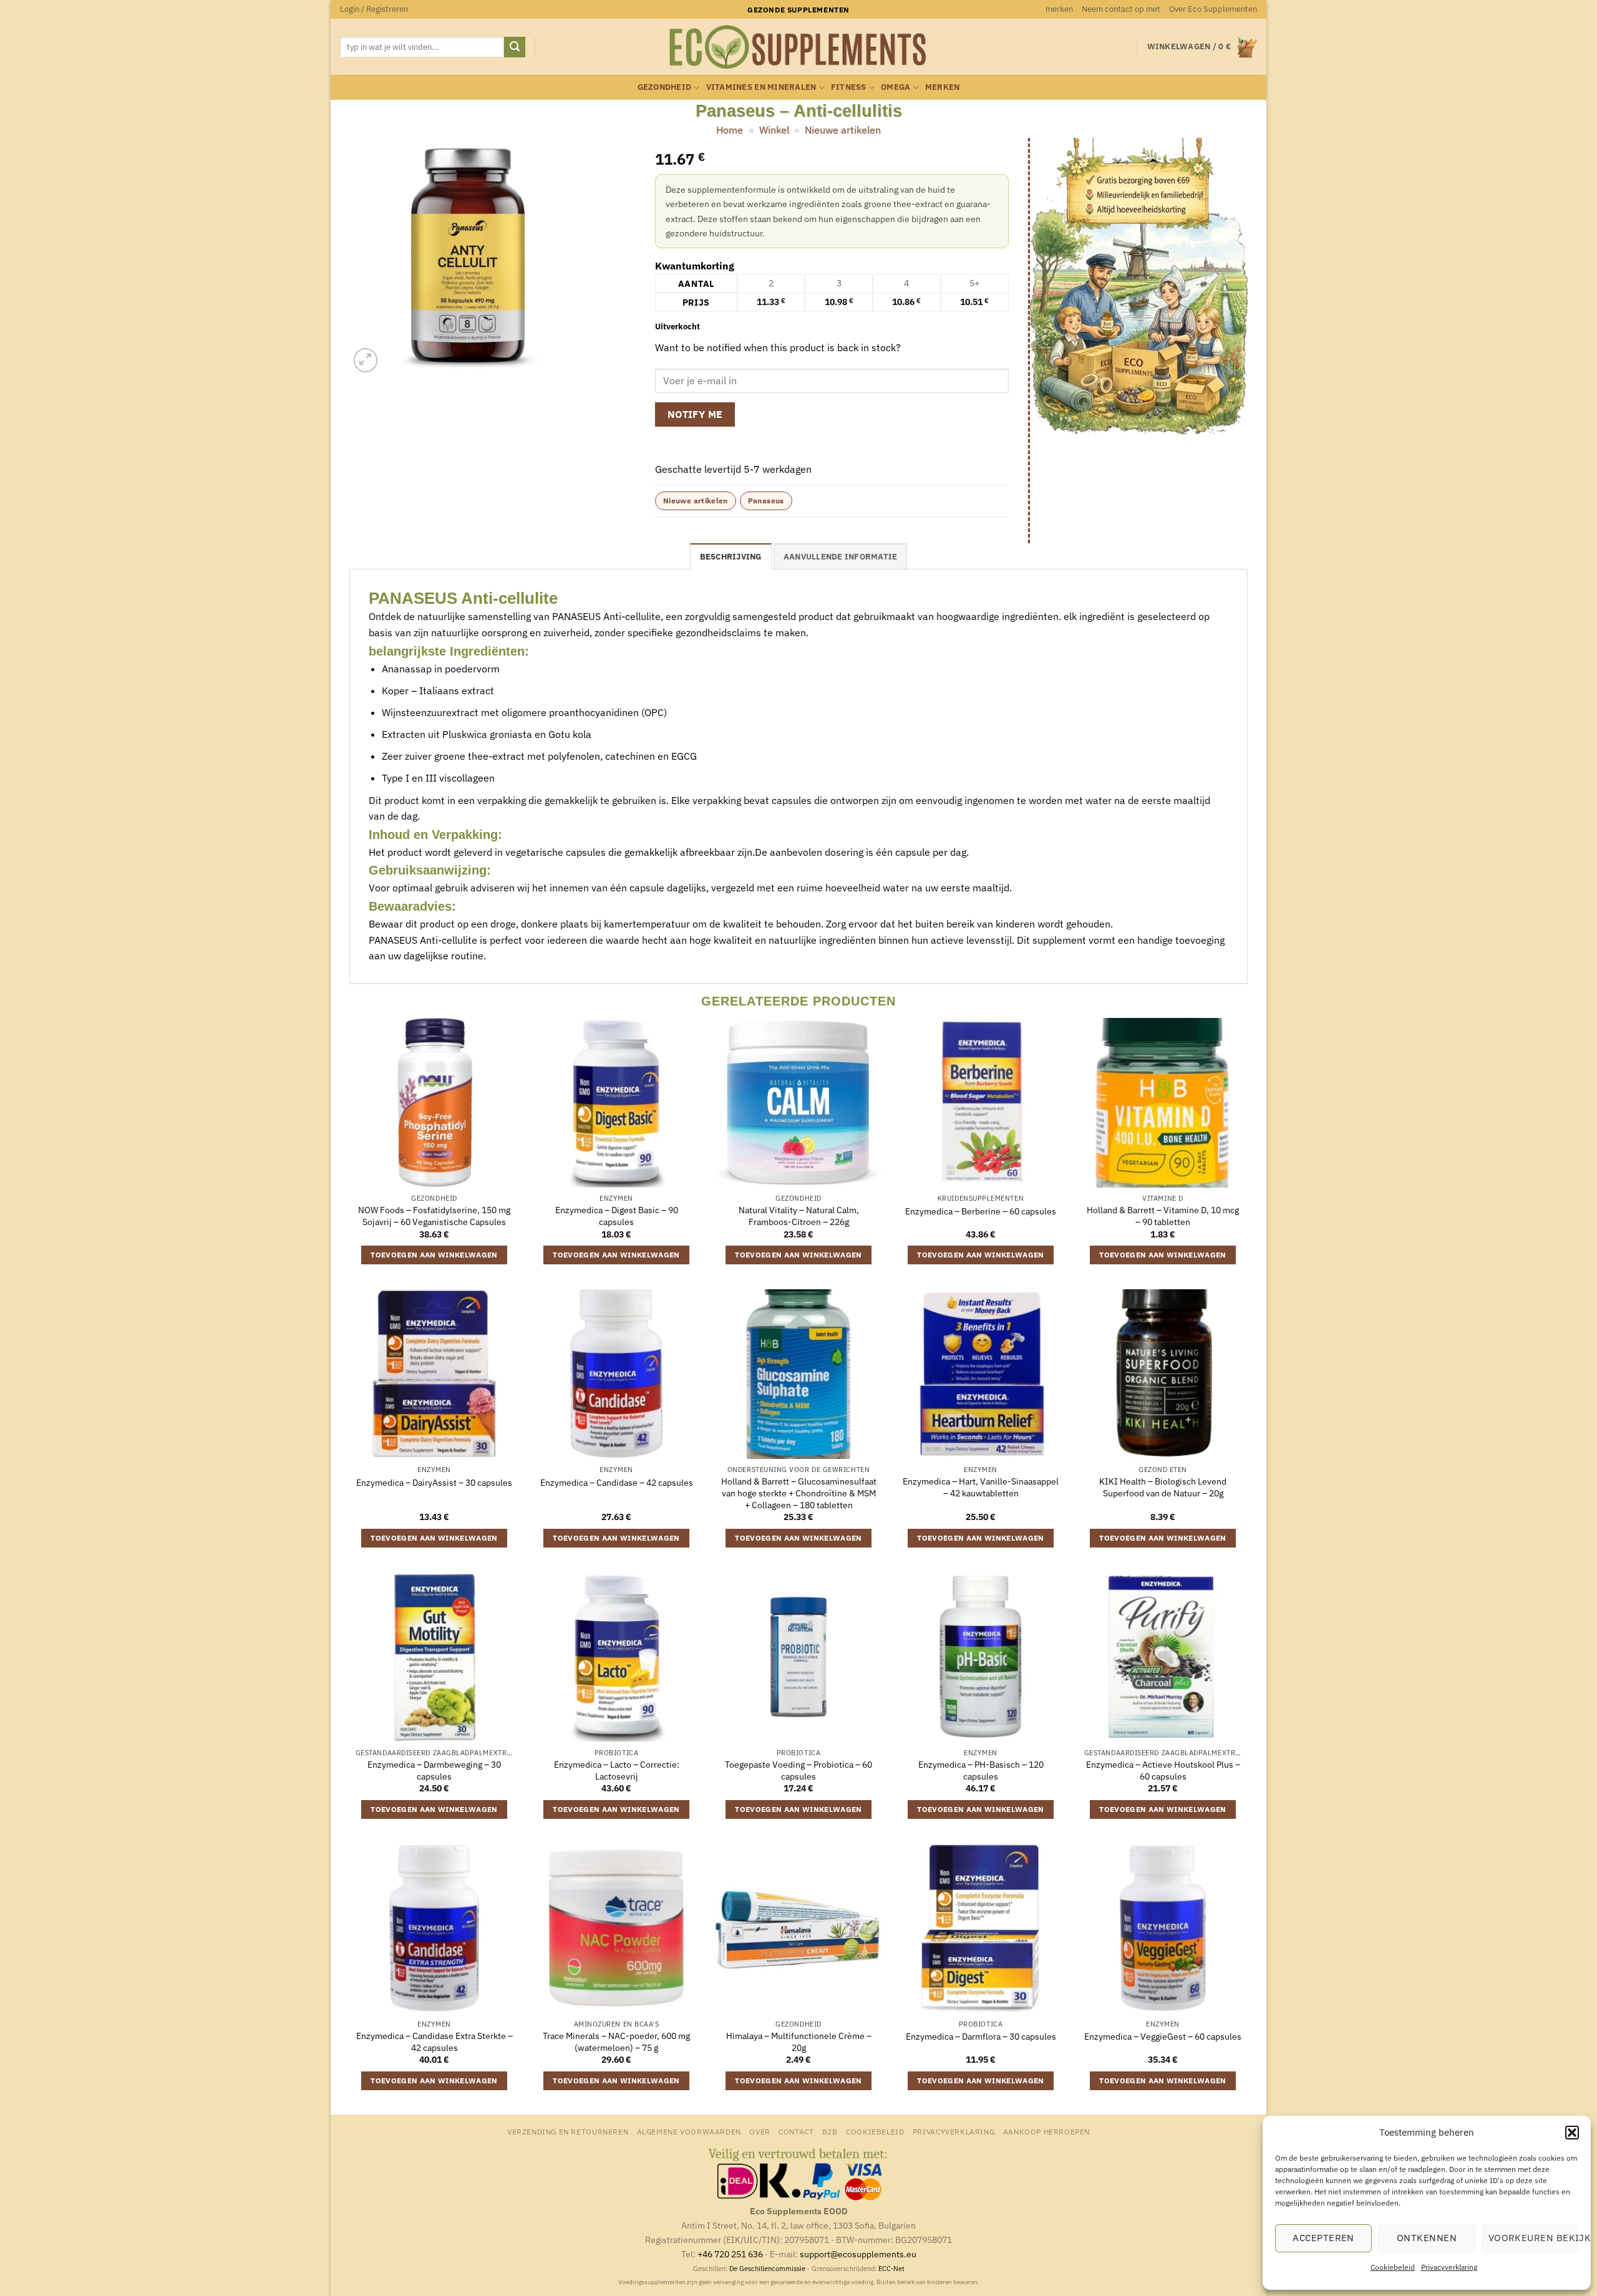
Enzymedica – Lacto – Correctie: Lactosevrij (617, 1770)
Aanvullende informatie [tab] (841, 557)
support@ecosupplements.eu (858, 2254)
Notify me (695, 414)
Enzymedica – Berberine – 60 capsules (981, 1211)
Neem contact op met (1121, 9)
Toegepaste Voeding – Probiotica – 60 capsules (798, 1770)
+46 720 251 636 (730, 2254)
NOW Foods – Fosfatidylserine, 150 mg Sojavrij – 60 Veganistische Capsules (434, 1216)
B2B (830, 2131)
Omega (896, 87)
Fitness (849, 87)
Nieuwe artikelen (843, 130)
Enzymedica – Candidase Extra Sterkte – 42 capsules (434, 2042)
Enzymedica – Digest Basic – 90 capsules (617, 1216)
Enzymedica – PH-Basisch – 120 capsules (981, 1770)
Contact (796, 2131)
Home (730, 130)
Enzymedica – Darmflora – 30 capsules (981, 2037)
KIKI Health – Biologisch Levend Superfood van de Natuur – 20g (1163, 1487)
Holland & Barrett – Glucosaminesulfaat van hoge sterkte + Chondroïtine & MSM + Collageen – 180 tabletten (799, 1493)
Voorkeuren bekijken (1533, 2238)
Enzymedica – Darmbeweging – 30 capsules (434, 1770)
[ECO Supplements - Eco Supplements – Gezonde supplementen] (798, 47)
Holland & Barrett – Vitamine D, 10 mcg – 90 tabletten (1163, 1216)
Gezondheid (665, 87)
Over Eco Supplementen (1213, 9)
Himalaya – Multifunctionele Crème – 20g (799, 2042)
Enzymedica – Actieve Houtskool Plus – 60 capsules (1163, 1770)
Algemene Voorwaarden (689, 2131)
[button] (1572, 2133)
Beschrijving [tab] (731, 557)
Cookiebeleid (1393, 2267)
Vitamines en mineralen (761, 87)
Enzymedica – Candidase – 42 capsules (617, 1483)
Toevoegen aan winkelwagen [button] (434, 1255)
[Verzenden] (515, 47)
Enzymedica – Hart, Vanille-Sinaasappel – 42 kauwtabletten (981, 1487)
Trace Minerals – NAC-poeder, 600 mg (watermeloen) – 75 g (616, 2042)
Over (760, 2131)
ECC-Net (891, 2269)
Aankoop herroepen (1046, 2131)
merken (1059, 9)
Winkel (774, 130)
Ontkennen (1427, 2238)
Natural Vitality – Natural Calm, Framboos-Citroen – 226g (799, 1216)
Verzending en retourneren (568, 2131)
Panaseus (766, 501)
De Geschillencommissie (767, 2269)
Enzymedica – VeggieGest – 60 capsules (1163, 2037)
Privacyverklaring (1449, 2267)
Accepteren (1323, 2238)
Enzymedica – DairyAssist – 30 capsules (434, 1483)
